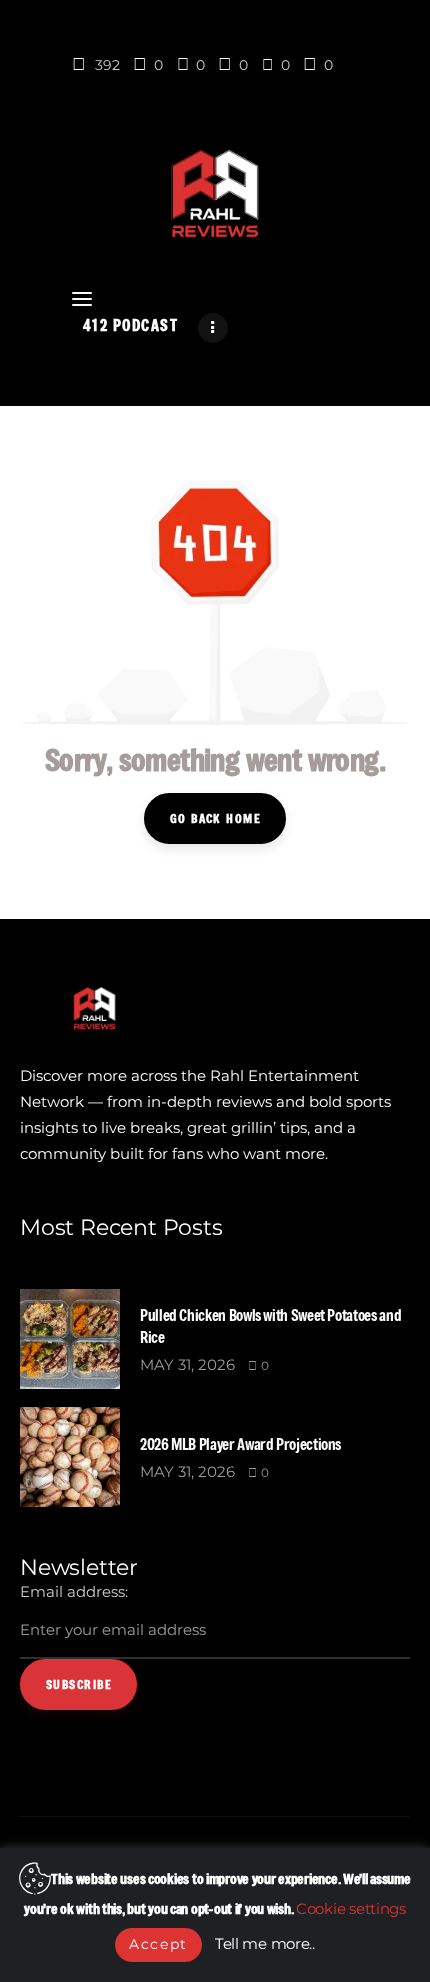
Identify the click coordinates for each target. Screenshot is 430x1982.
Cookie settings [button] (351, 1908)
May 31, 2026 (187, 1364)
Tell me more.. (265, 1943)
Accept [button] (158, 1944)
